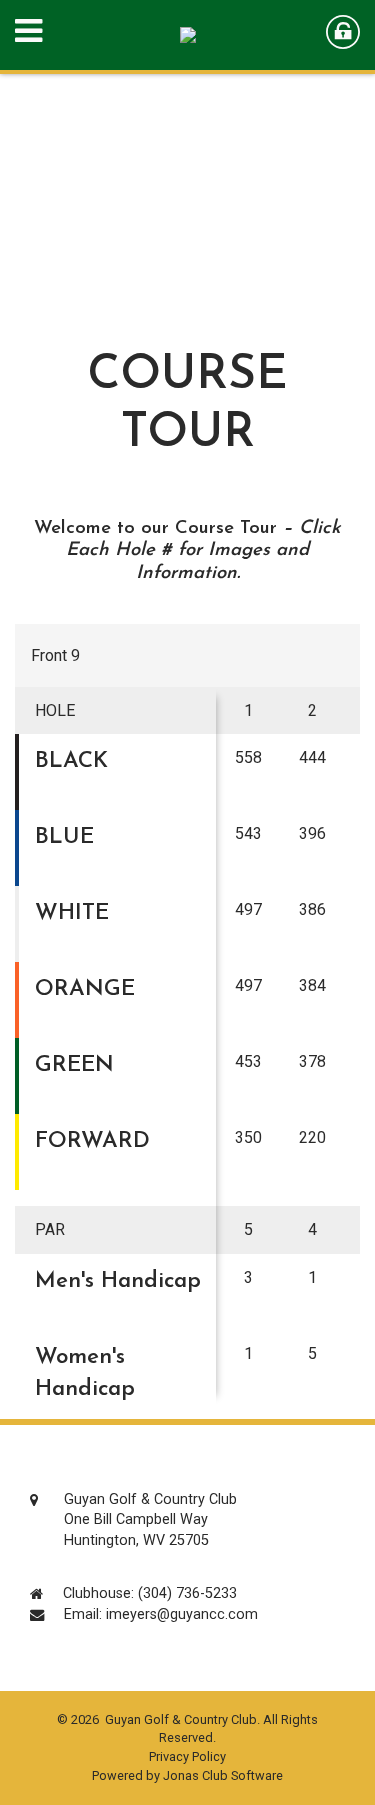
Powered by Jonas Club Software (187, 1775)
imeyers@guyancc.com (182, 1614)
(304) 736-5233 (187, 1593)
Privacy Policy (187, 1756)
